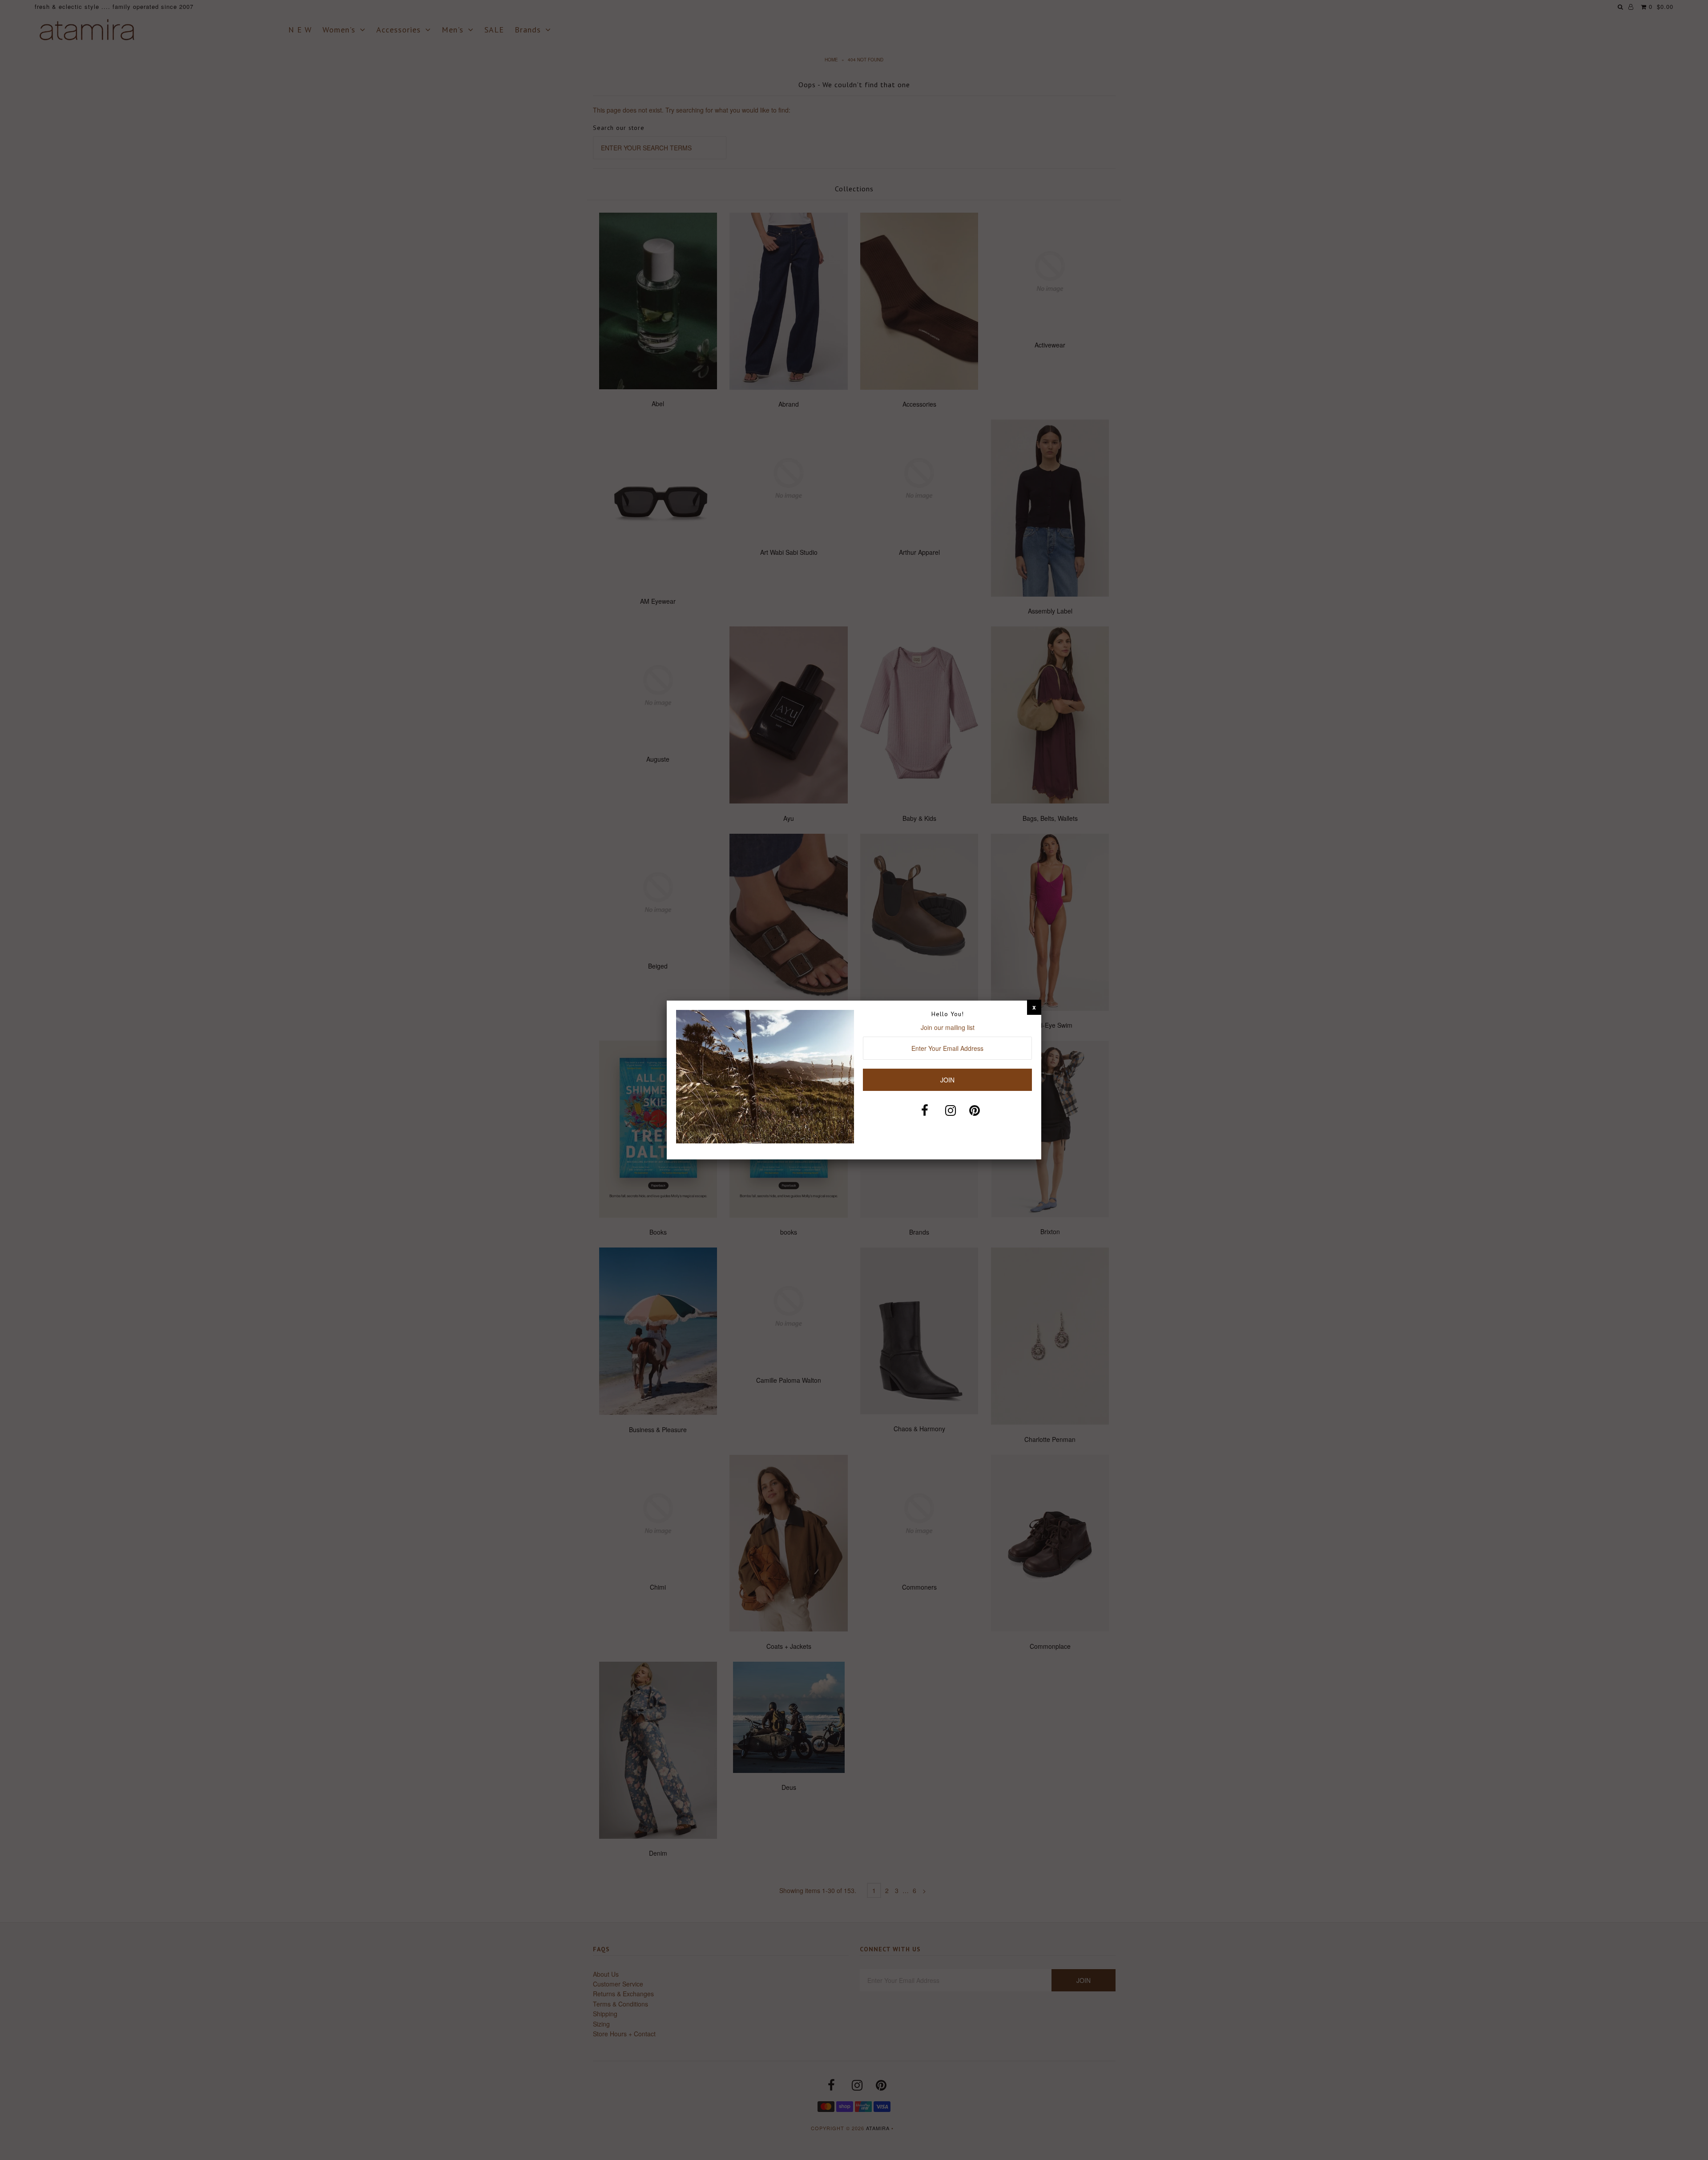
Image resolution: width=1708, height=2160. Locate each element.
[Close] (1034, 1007)
